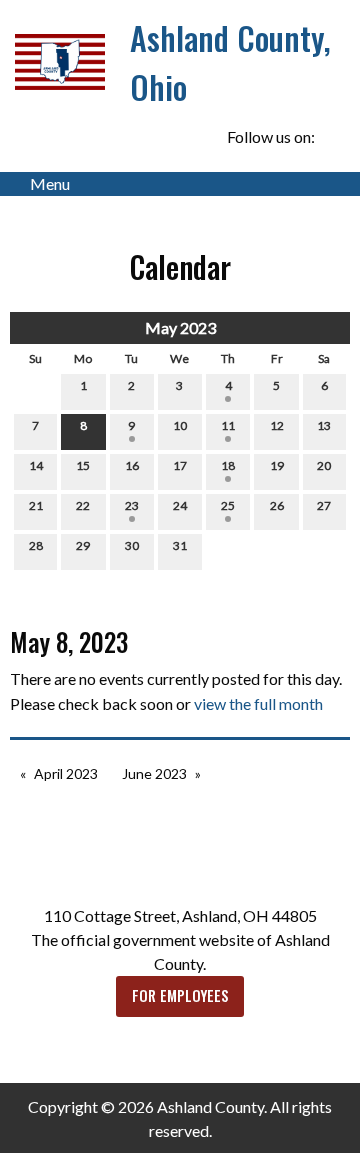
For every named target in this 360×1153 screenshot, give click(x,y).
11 (228, 425)
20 (324, 465)
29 (83, 545)
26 (277, 505)
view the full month (258, 703)
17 (180, 465)
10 (180, 425)
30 (132, 545)
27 (324, 505)
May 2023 (180, 327)
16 (132, 465)
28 (36, 545)
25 (228, 505)
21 (36, 505)
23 (132, 505)
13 (324, 425)
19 (277, 465)
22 (83, 505)
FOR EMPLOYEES (180, 995)
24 (180, 505)
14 (36, 465)
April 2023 (66, 773)
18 (228, 465)
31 (180, 545)
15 (83, 465)
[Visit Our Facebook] (334, 137)
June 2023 (154, 773)
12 (277, 425)
